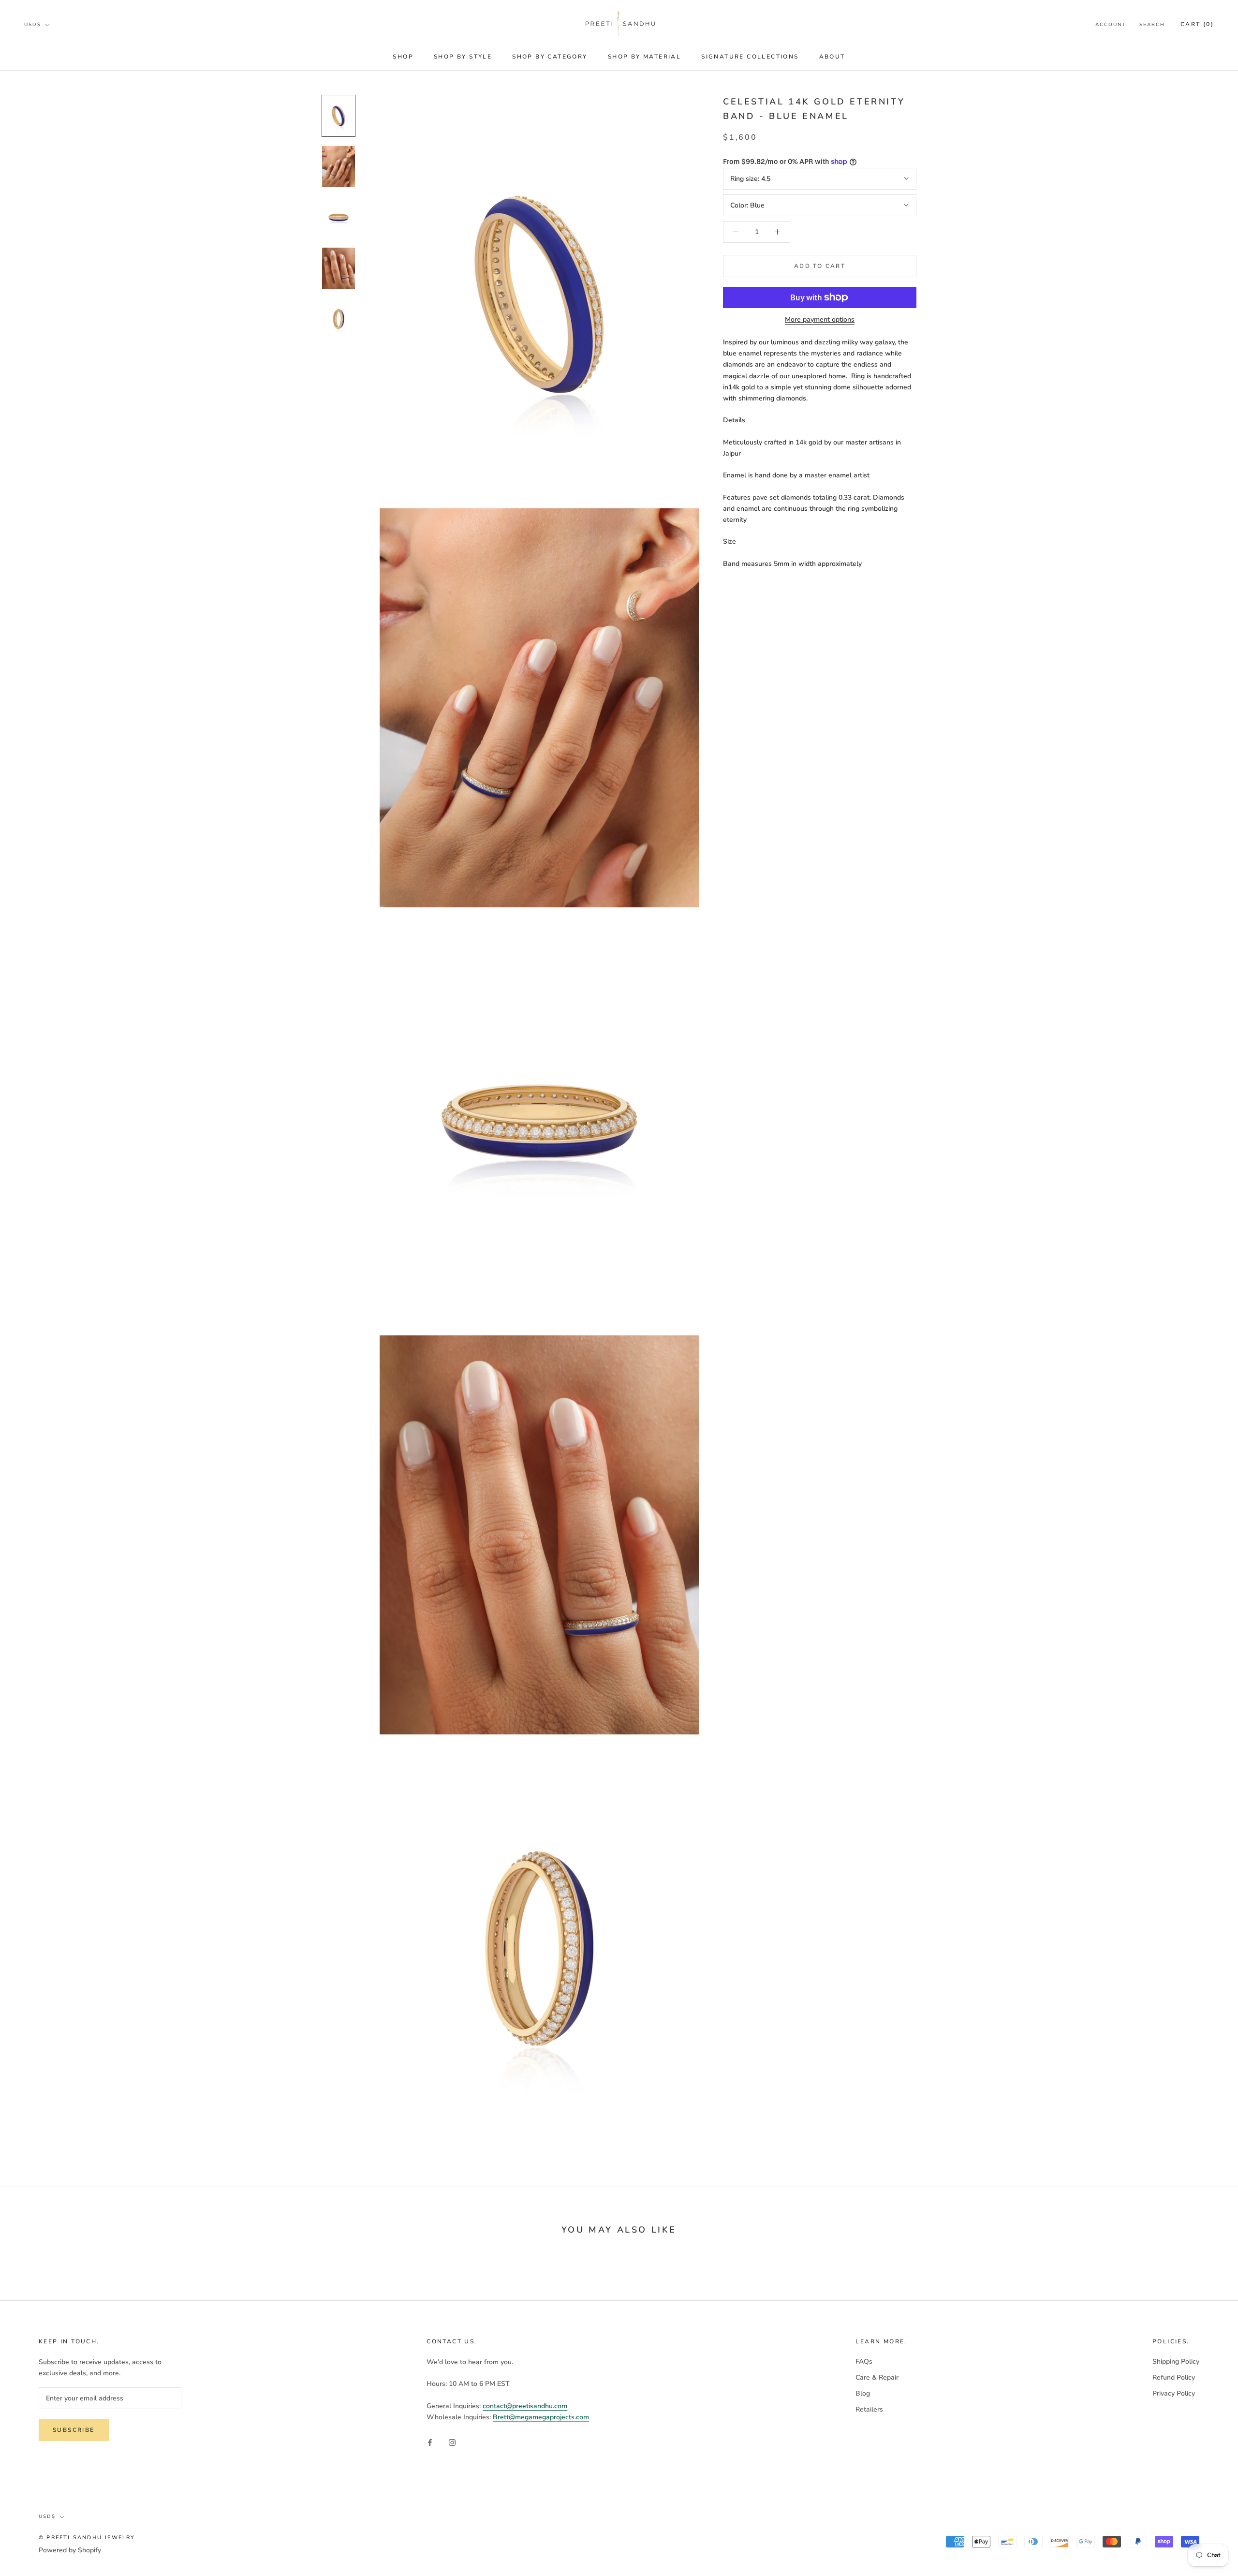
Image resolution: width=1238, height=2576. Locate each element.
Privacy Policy (1174, 2393)
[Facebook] (430, 2442)
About (832, 57)
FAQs (864, 2361)
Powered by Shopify (70, 2550)
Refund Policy (1174, 2377)
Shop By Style (463, 57)
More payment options (820, 319)
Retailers (869, 2409)
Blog (863, 2393)
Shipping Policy (1176, 2361)
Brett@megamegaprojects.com (541, 2417)
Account (1111, 25)
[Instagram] (452, 2442)
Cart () (1197, 24)
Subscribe (74, 2430)
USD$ (33, 25)
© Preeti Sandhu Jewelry (87, 2538)
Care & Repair (877, 2377)
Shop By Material (644, 57)
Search (1152, 25)
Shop (403, 57)
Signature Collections (750, 57)
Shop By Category (550, 57)
